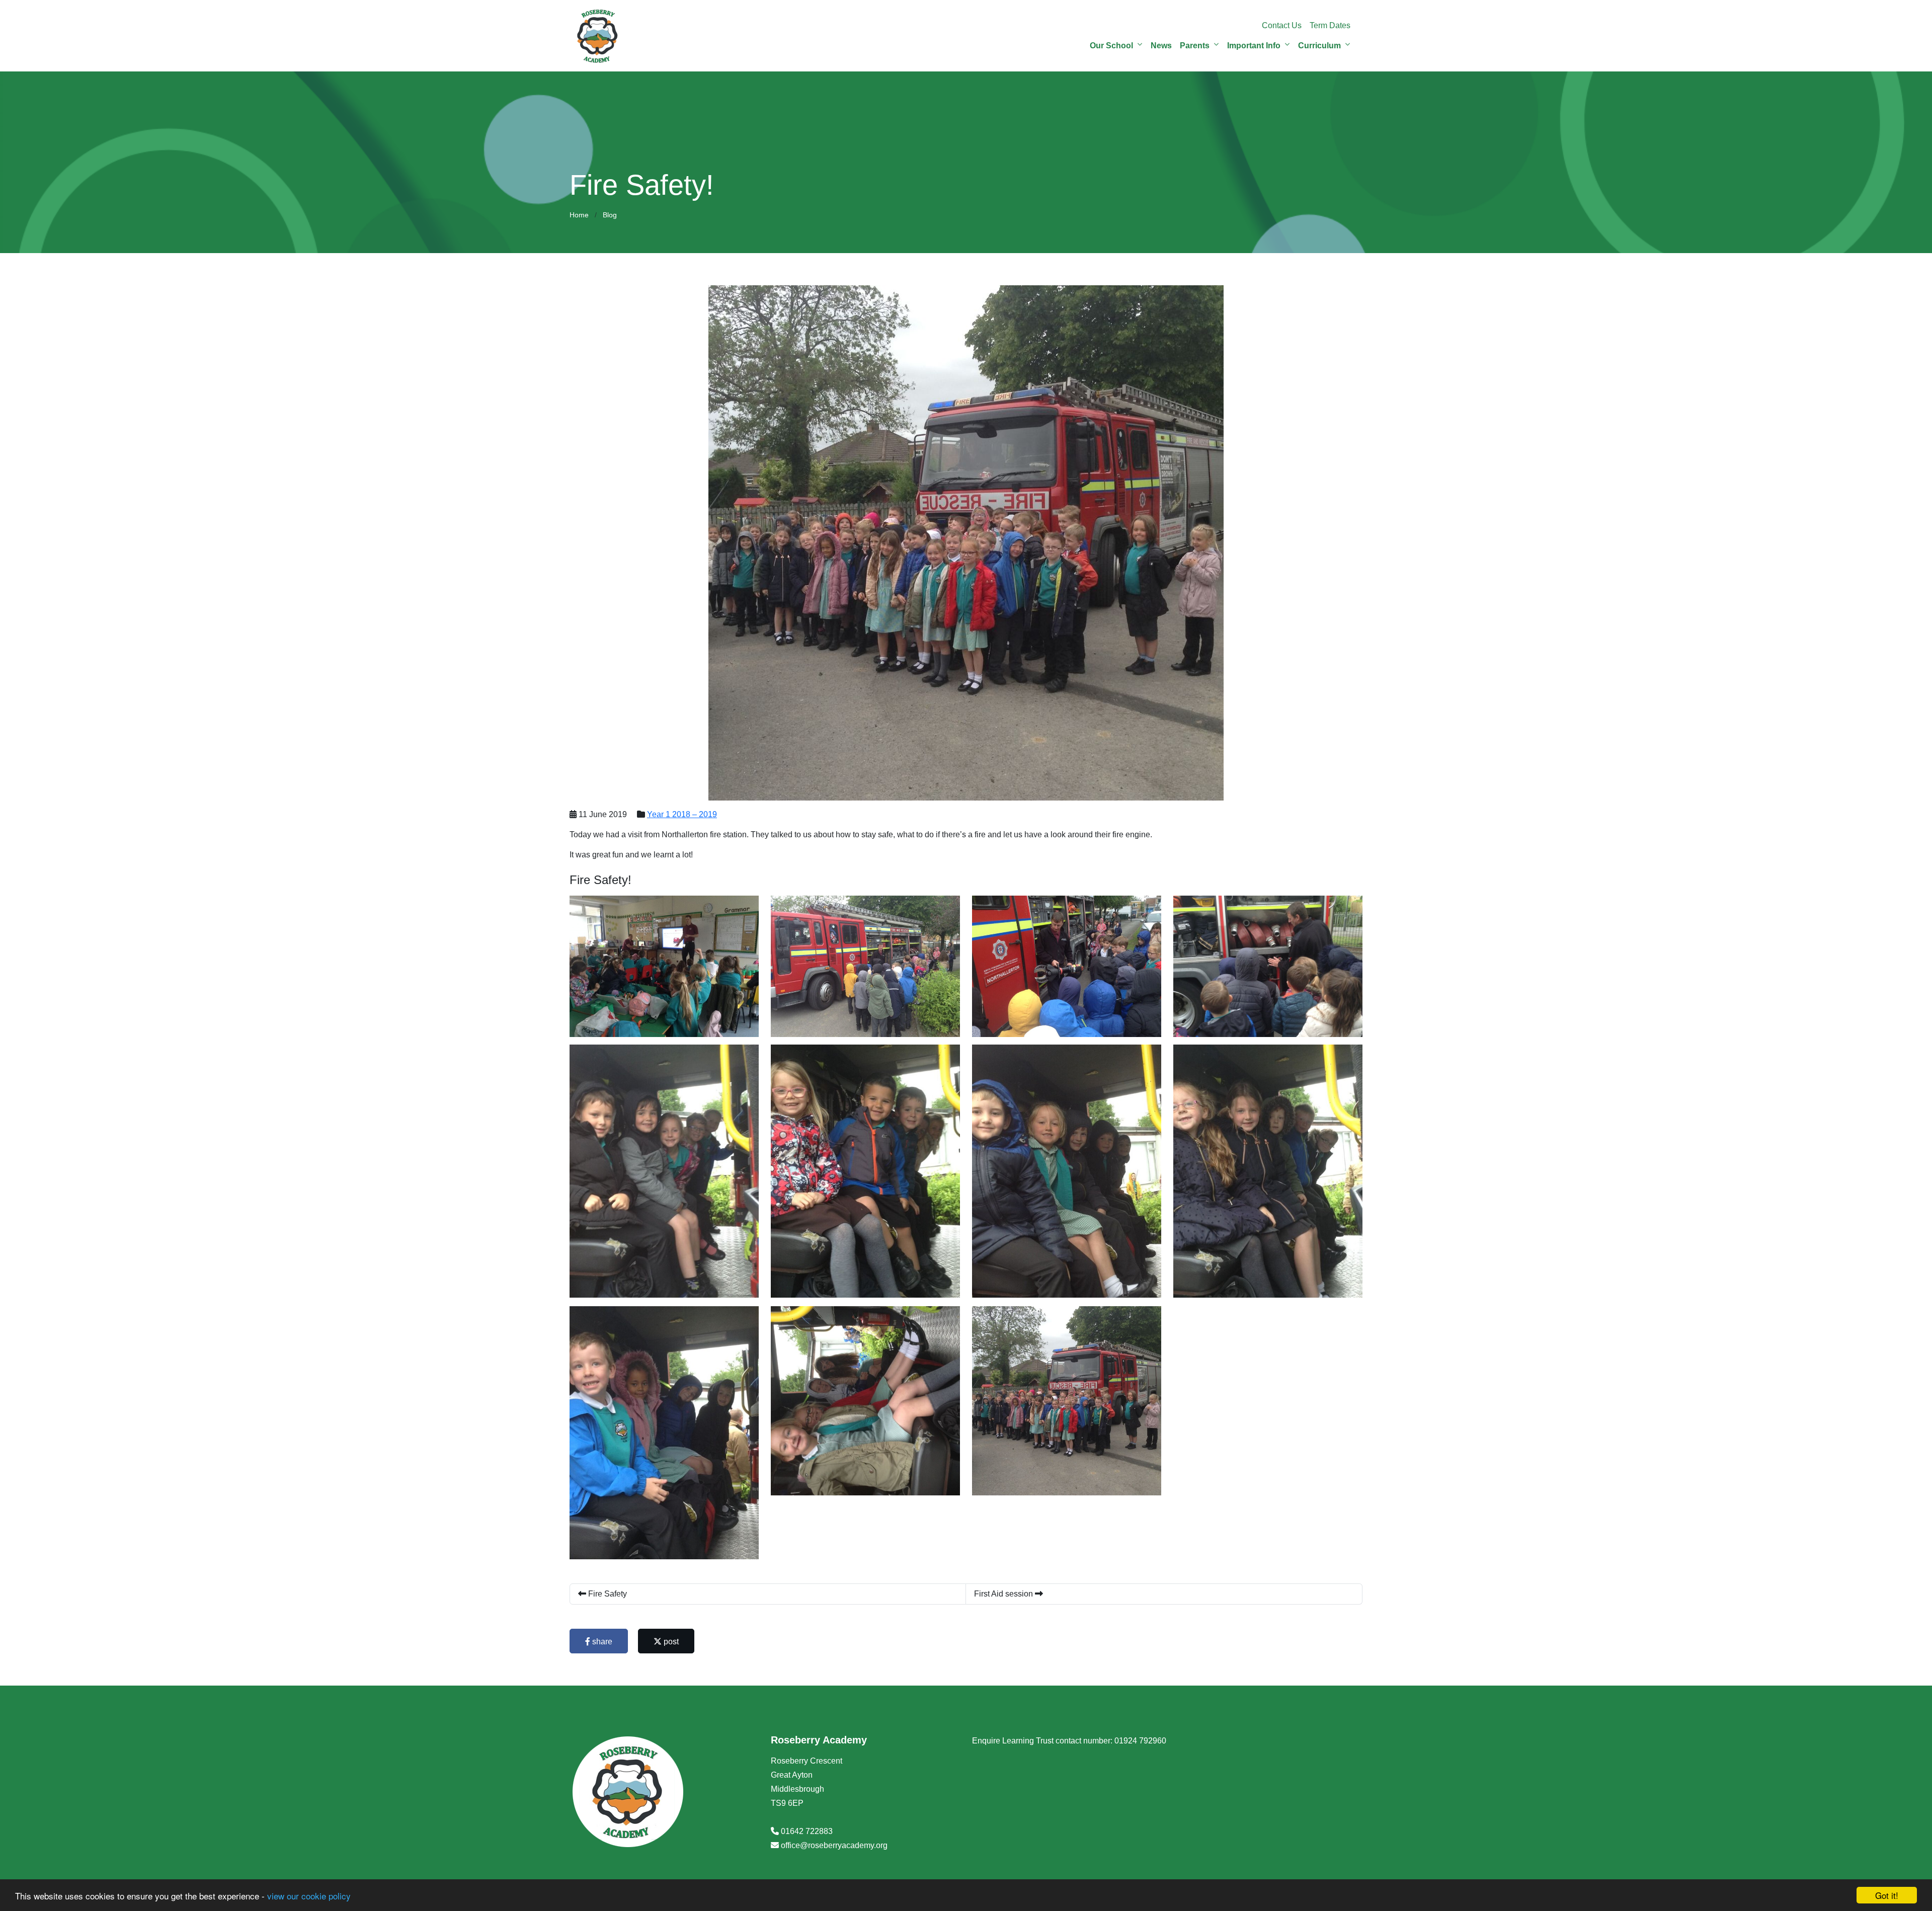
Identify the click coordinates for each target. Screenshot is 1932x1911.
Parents (1195, 46)
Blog (610, 215)
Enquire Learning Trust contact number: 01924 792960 (1069, 1741)
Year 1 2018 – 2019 (682, 814)
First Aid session (1004, 1594)
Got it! (1887, 1895)
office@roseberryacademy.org (834, 1845)
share (601, 1642)
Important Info (1254, 46)
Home (579, 215)
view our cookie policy (309, 1896)
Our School (1111, 46)
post (670, 1642)
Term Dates (1330, 25)
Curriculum (1319, 46)
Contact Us (1282, 25)
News (1161, 46)
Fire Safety (607, 1594)
